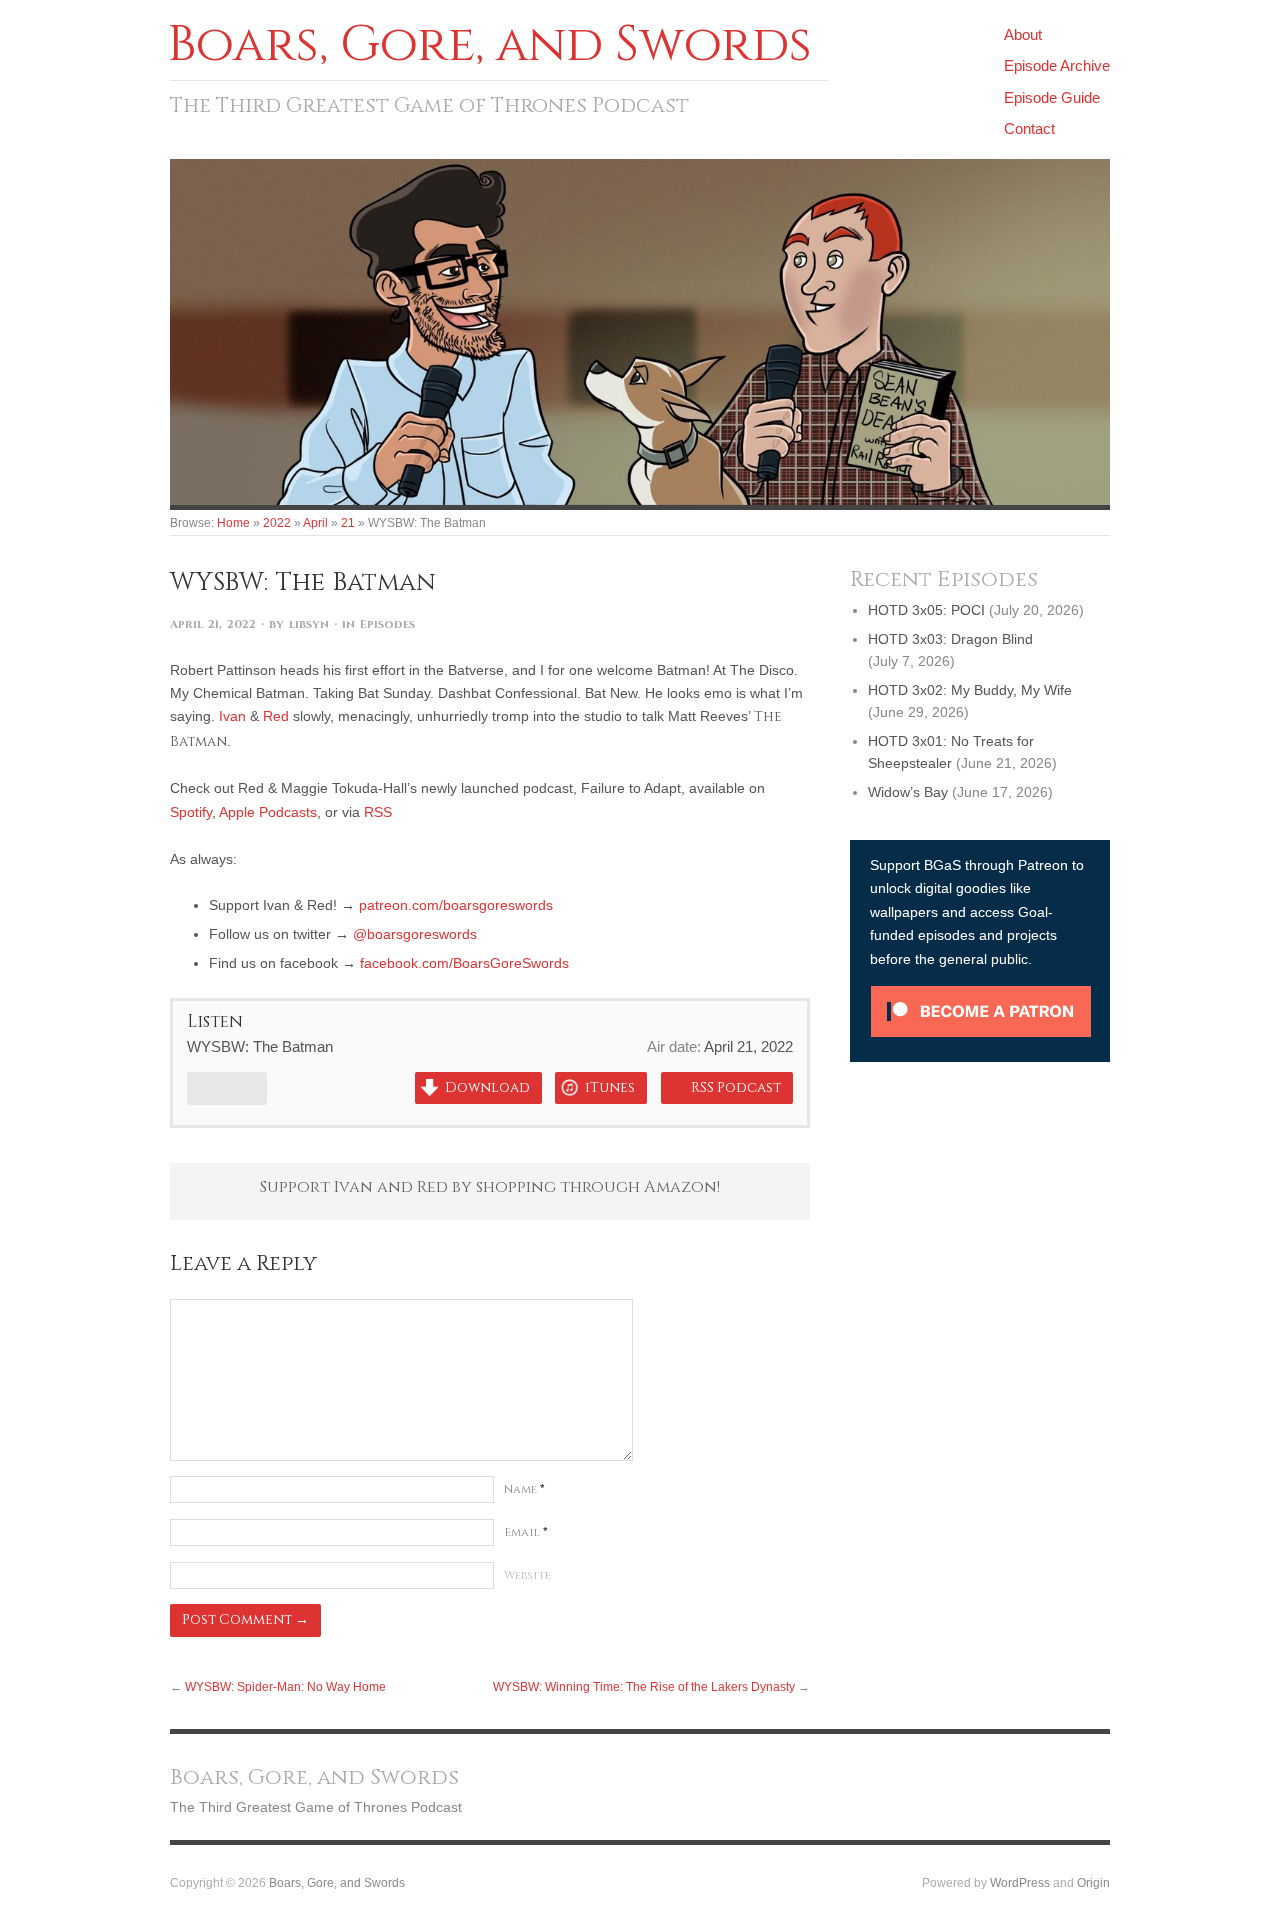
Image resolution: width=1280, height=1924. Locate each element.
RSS (378, 812)
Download (487, 1088)
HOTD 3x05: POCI (926, 610)
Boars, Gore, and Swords (337, 1882)
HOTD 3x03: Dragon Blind (950, 639)
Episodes (387, 624)
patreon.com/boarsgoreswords (456, 905)
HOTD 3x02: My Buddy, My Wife (970, 690)
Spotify (191, 812)
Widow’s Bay (908, 792)
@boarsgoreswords (415, 934)
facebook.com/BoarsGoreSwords (464, 963)
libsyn (309, 624)
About (1023, 34)
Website (527, 1575)
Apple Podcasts (268, 812)
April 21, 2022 (213, 624)
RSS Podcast (736, 1088)
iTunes (610, 1088)
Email (526, 1532)
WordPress (1020, 1882)
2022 (277, 522)
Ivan (232, 716)
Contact (1029, 128)
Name (524, 1489)
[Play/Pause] (227, 1088)
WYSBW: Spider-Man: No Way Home (285, 1686)
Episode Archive (1057, 65)
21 (348, 522)
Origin (1093, 1882)
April (315, 522)
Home (233, 522)
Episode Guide (1052, 97)
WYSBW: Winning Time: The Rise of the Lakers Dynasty (644, 1686)
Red (276, 716)
